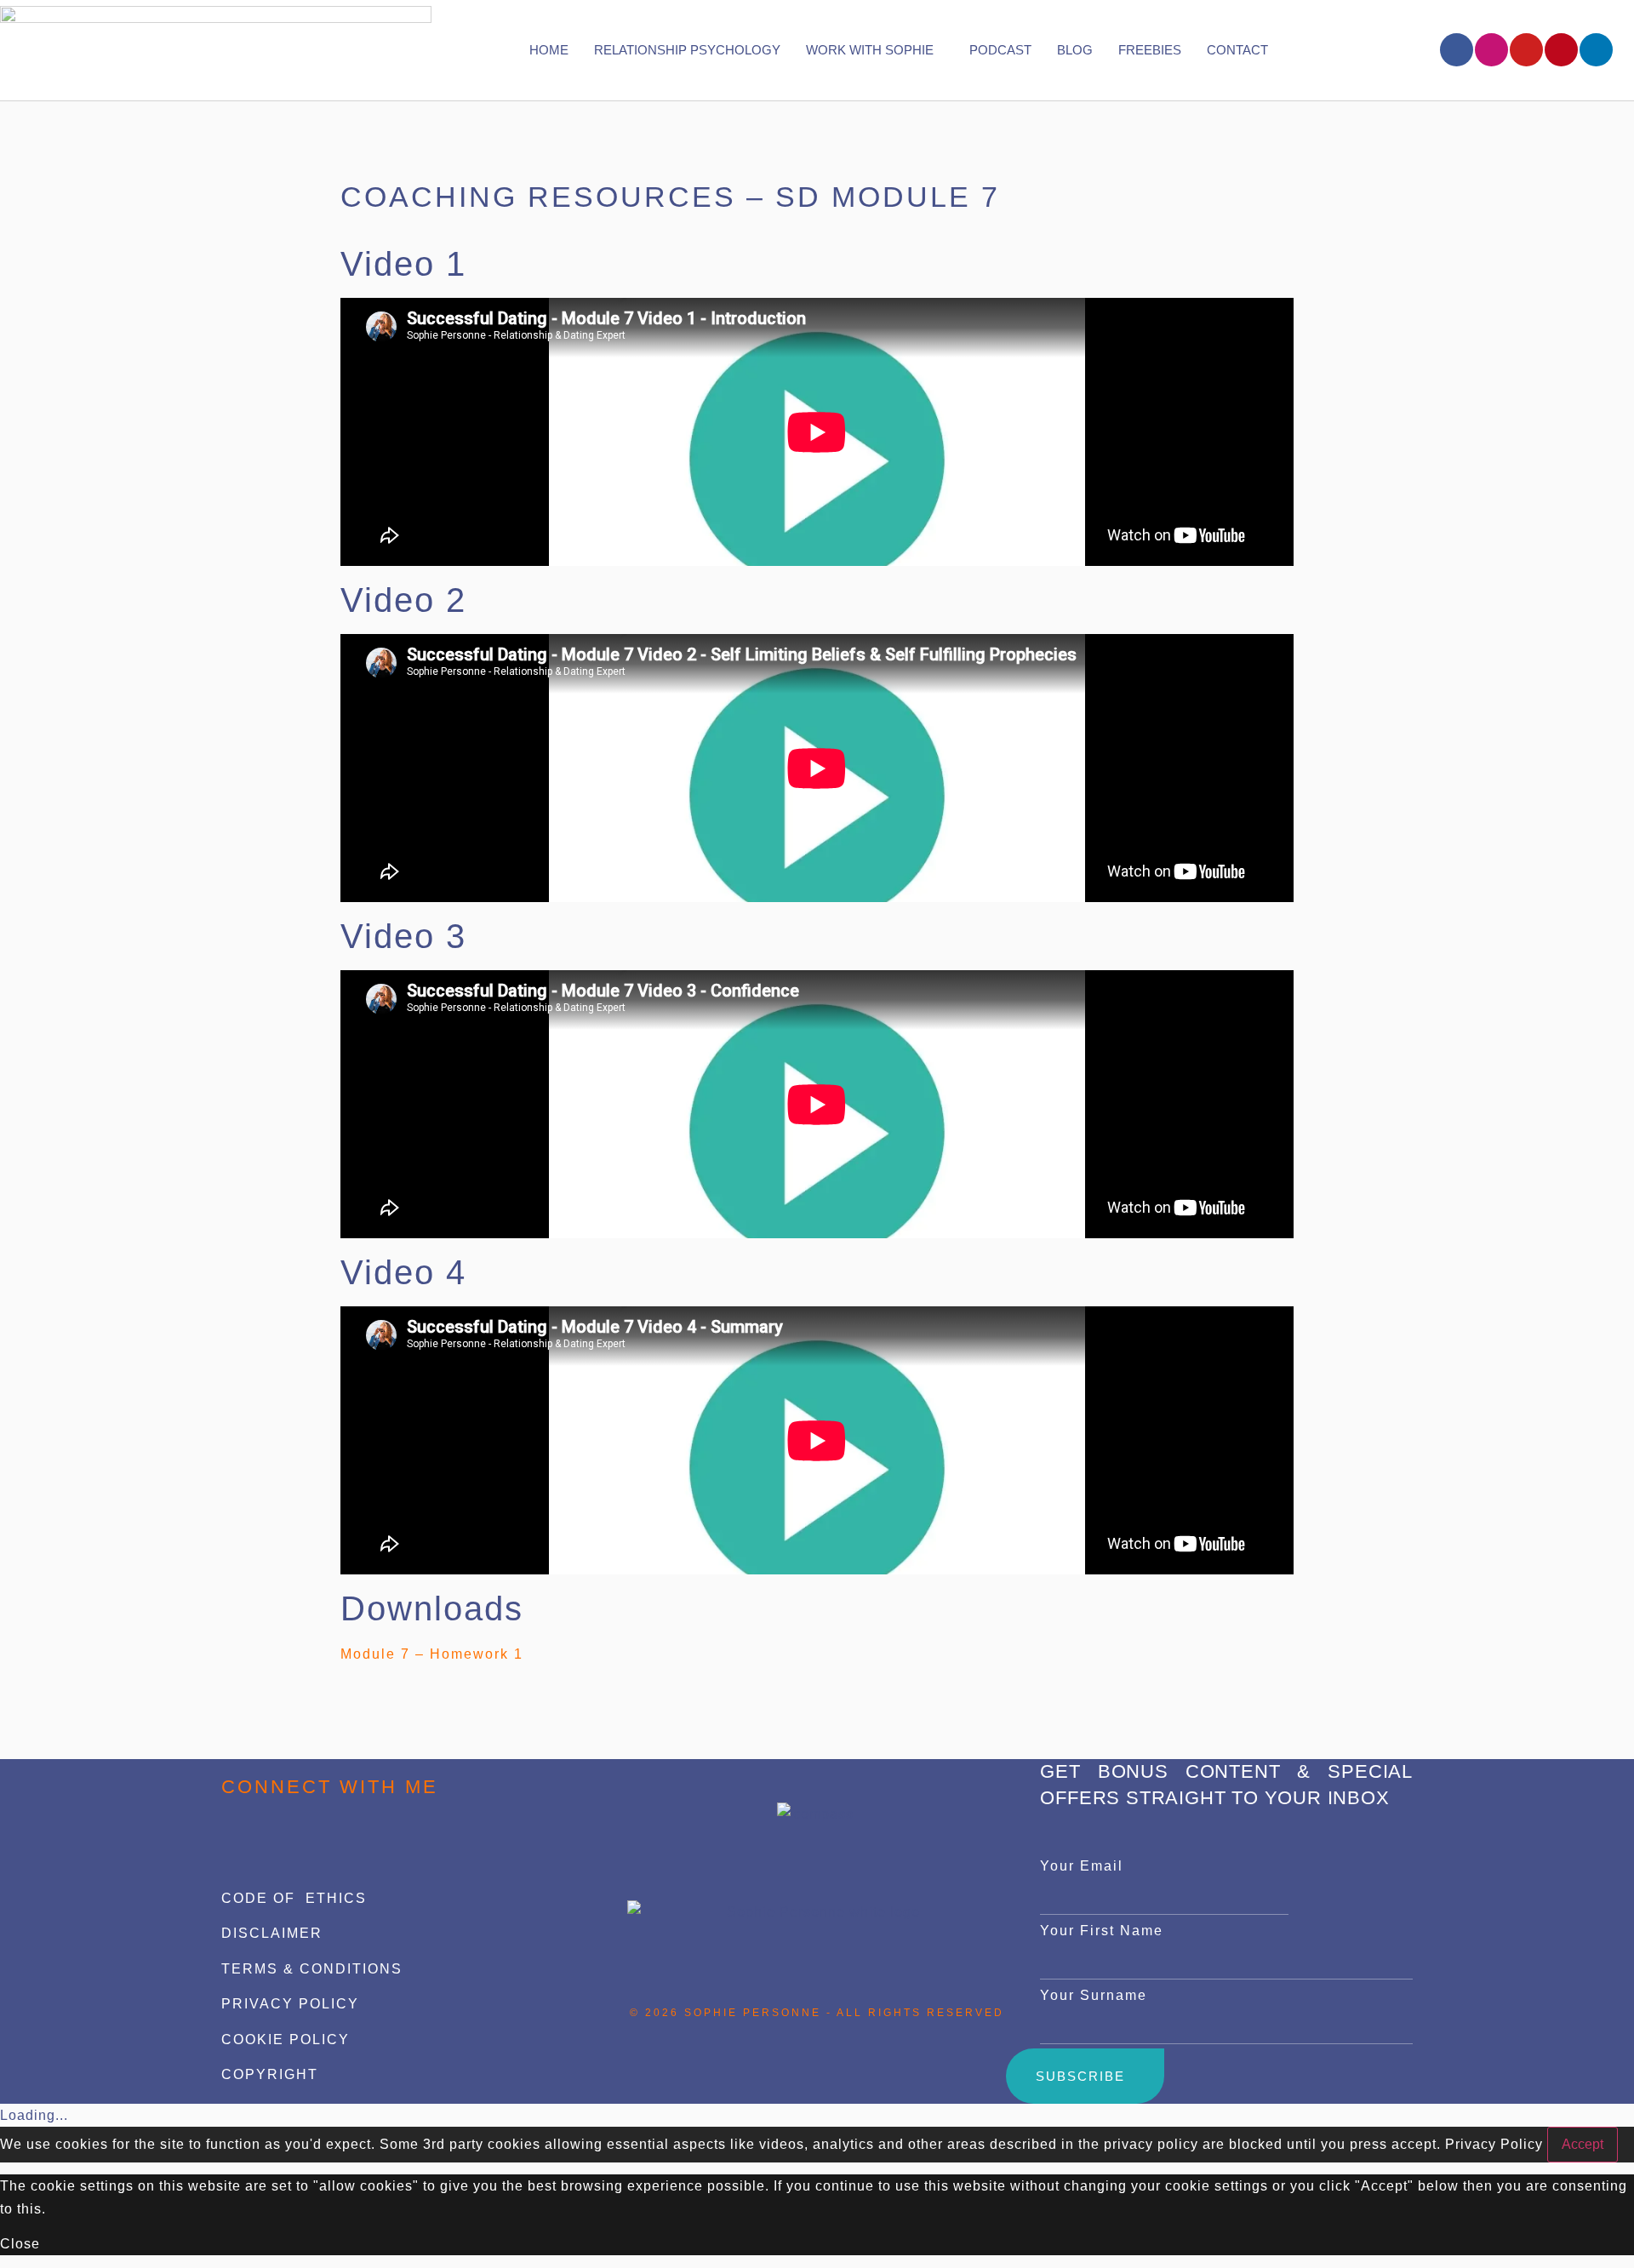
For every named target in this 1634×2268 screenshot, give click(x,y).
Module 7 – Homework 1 (432, 1654)
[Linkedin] (1596, 50)
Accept (1583, 2144)
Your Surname (1094, 1995)
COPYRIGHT (270, 2074)
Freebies (1150, 50)
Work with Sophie (870, 50)
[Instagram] (1491, 50)
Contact (1237, 50)
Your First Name (1102, 1931)
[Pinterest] (1561, 50)
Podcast (1000, 50)
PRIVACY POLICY (290, 2004)
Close (20, 2244)
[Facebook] (1457, 50)
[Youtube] (1526, 50)
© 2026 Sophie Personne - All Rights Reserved (817, 2013)
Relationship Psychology (687, 50)
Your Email (1082, 1866)
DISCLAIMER (272, 1933)
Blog (1075, 50)
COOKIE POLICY (286, 2039)
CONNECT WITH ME (330, 1787)
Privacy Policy (1494, 2144)
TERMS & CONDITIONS (312, 1969)
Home (549, 50)
